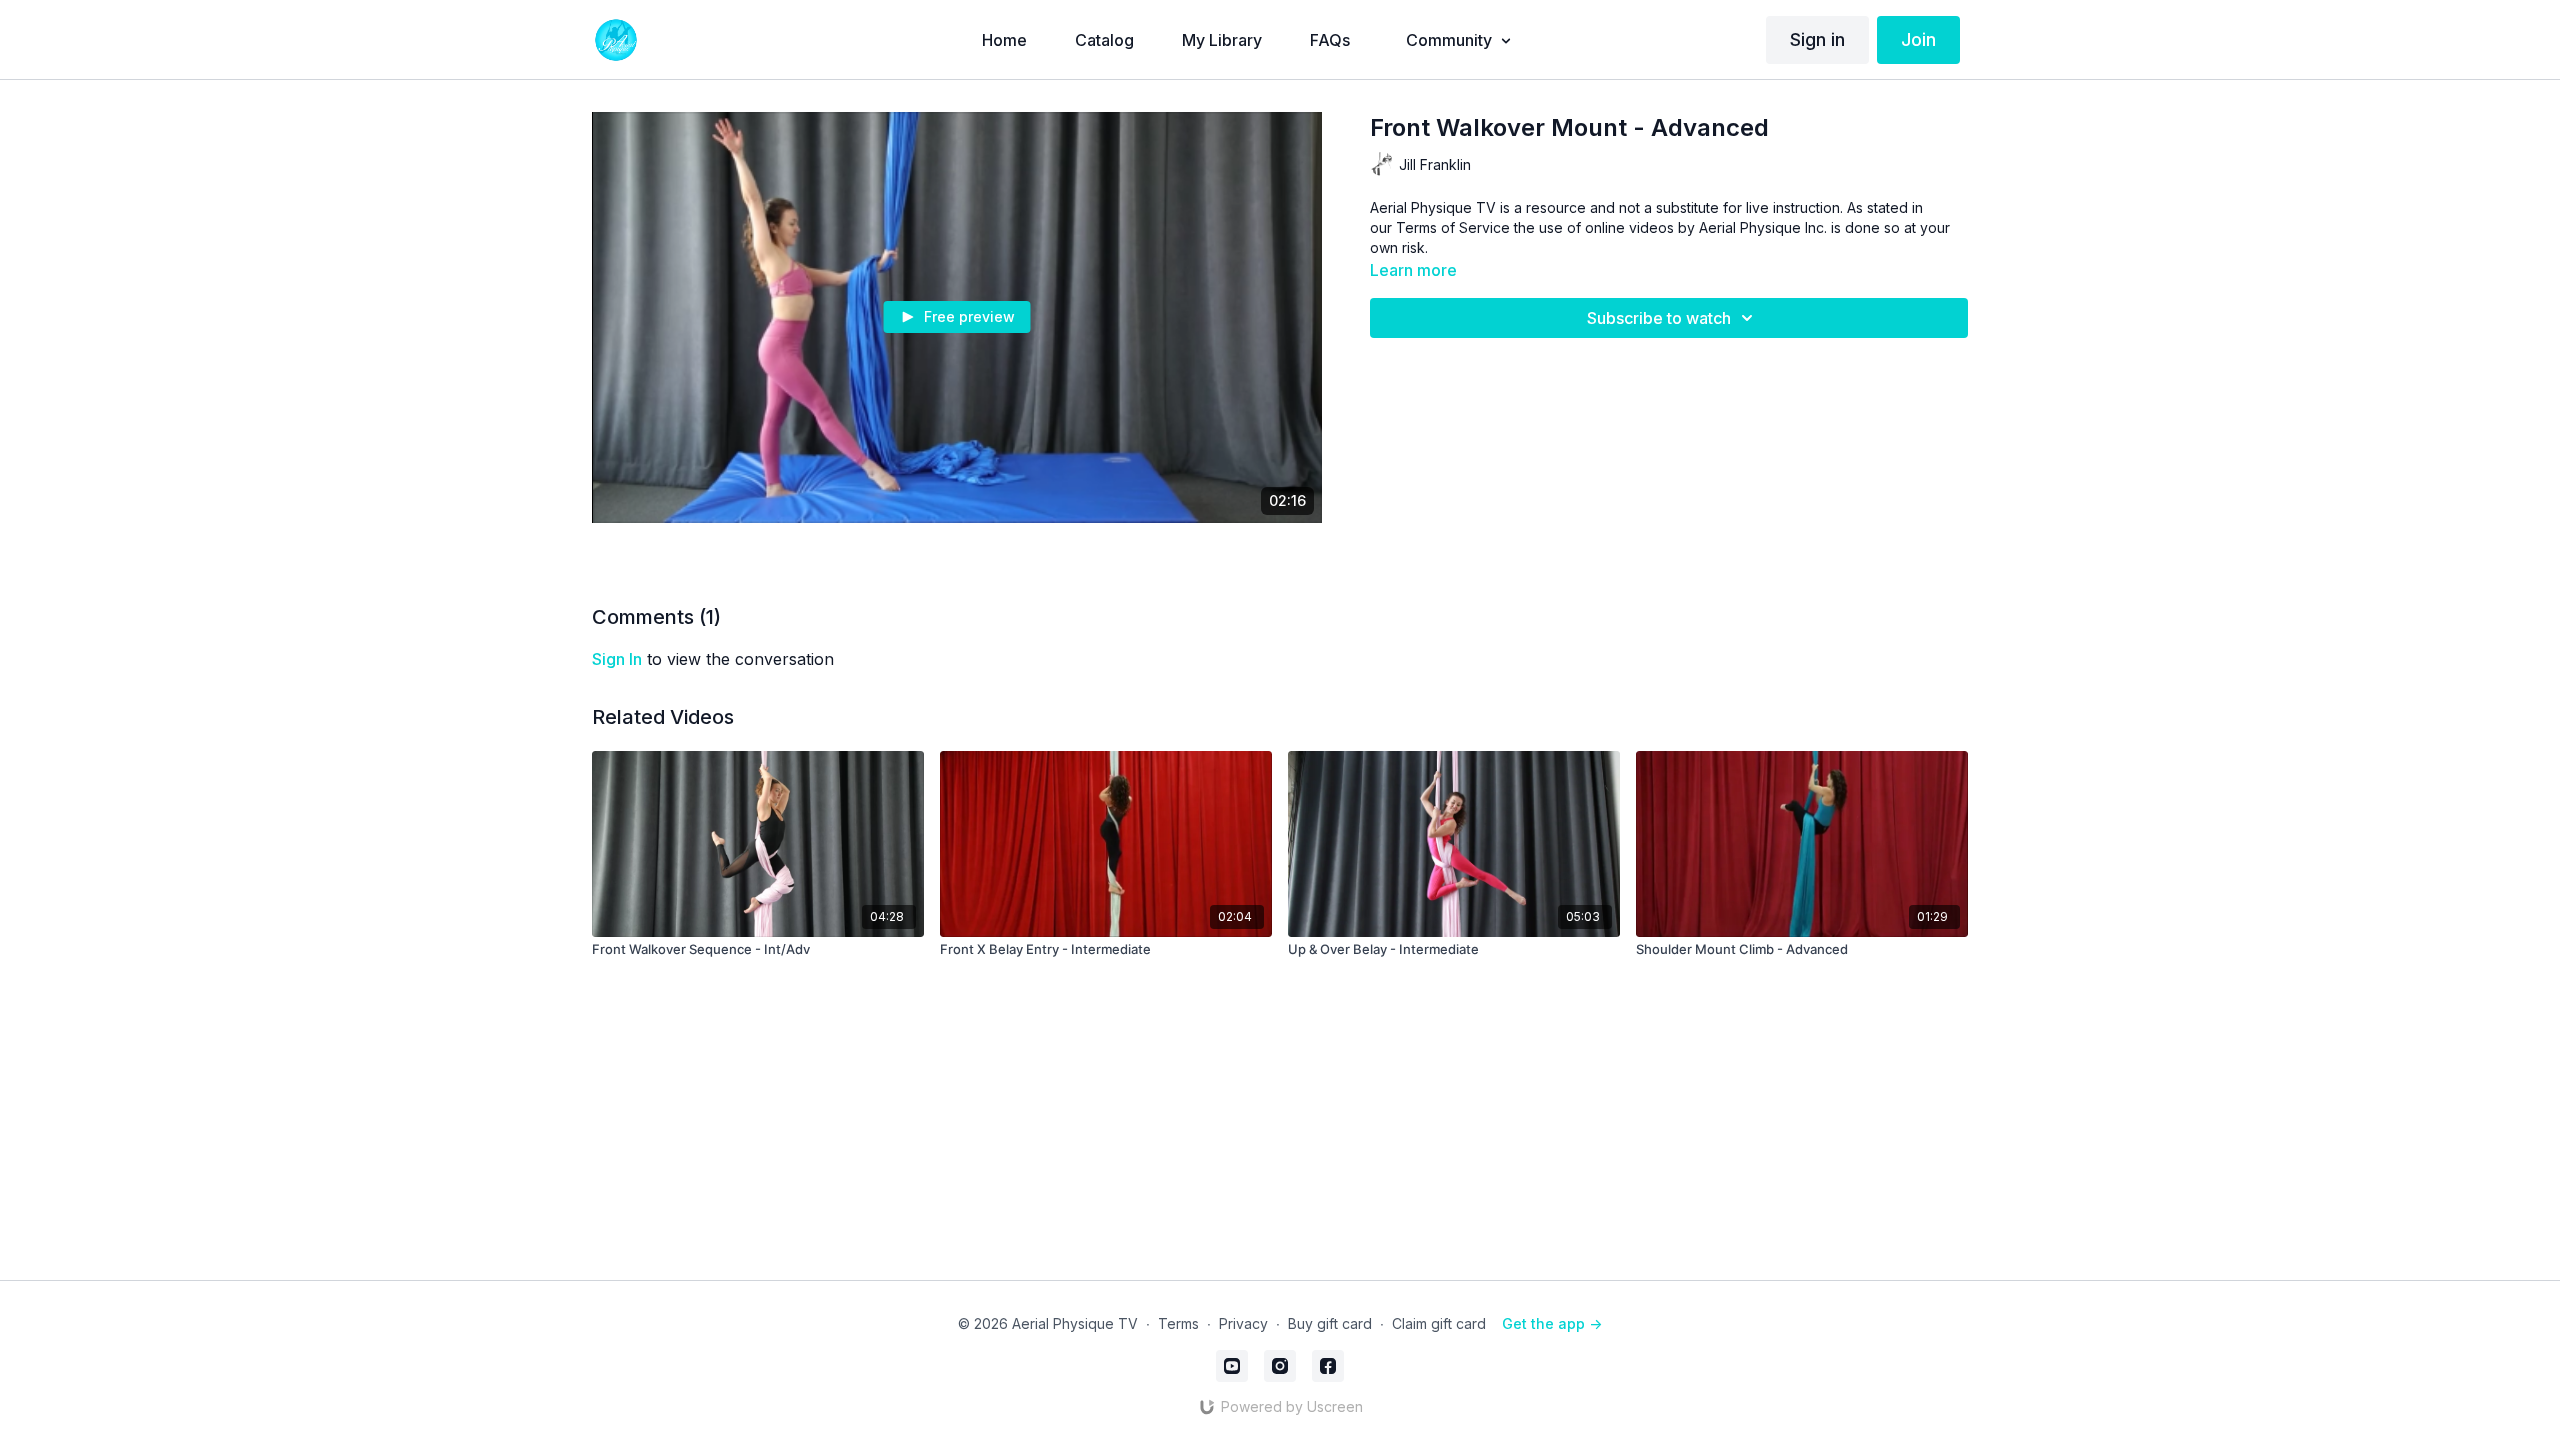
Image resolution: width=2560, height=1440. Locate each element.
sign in (617, 659)
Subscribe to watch (1659, 318)
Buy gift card (1330, 1323)
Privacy (1243, 1323)
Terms (1178, 1323)
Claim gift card (1439, 1323)
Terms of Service (1453, 227)
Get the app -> (1552, 1323)
